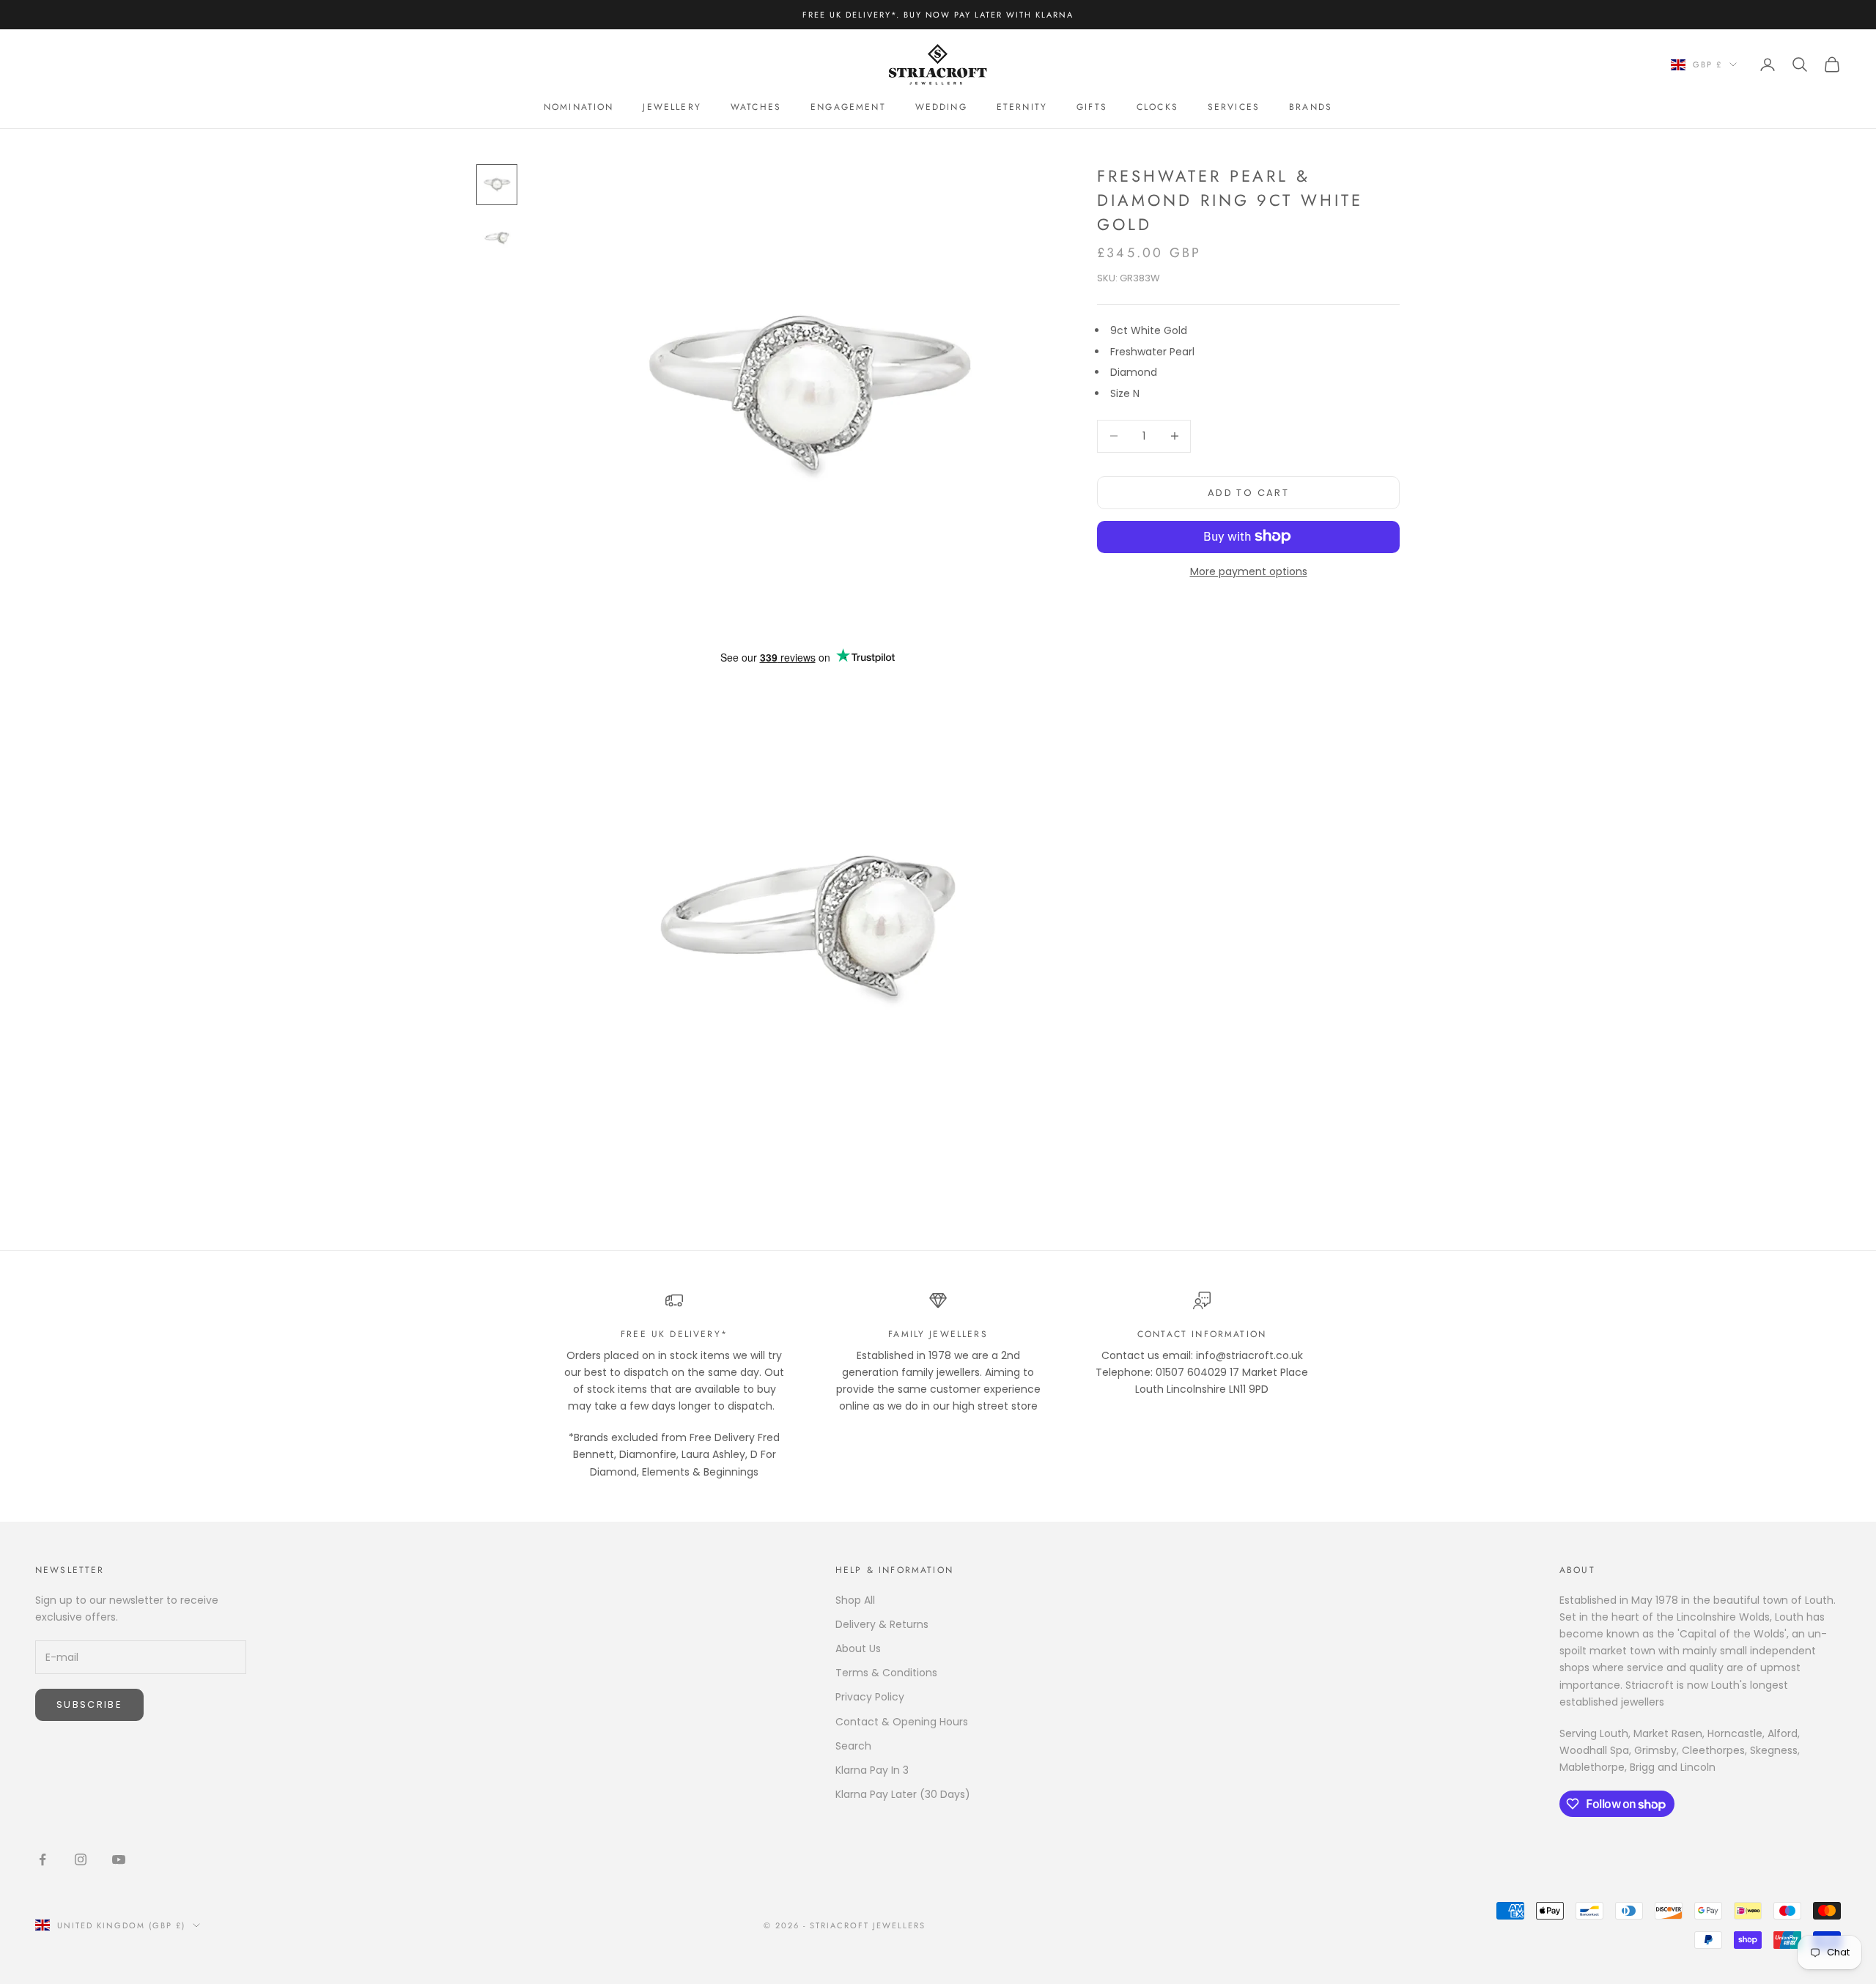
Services (1234, 107)
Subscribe (89, 1704)
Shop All (855, 1600)
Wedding (941, 107)
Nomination (579, 107)
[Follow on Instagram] (81, 1859)
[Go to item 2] (497, 237)
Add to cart (1248, 492)
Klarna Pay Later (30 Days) (903, 1794)
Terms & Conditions (886, 1673)
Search (853, 1746)
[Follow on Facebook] (43, 1859)
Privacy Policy (870, 1697)
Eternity (1022, 107)
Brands (1311, 107)
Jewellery (672, 107)
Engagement (848, 107)
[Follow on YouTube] (119, 1859)
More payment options (1249, 571)
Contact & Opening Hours (902, 1722)
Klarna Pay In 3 (872, 1770)
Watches (756, 107)
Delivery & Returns (882, 1624)
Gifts (1092, 107)
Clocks (1157, 107)
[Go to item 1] (497, 185)
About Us (858, 1648)
